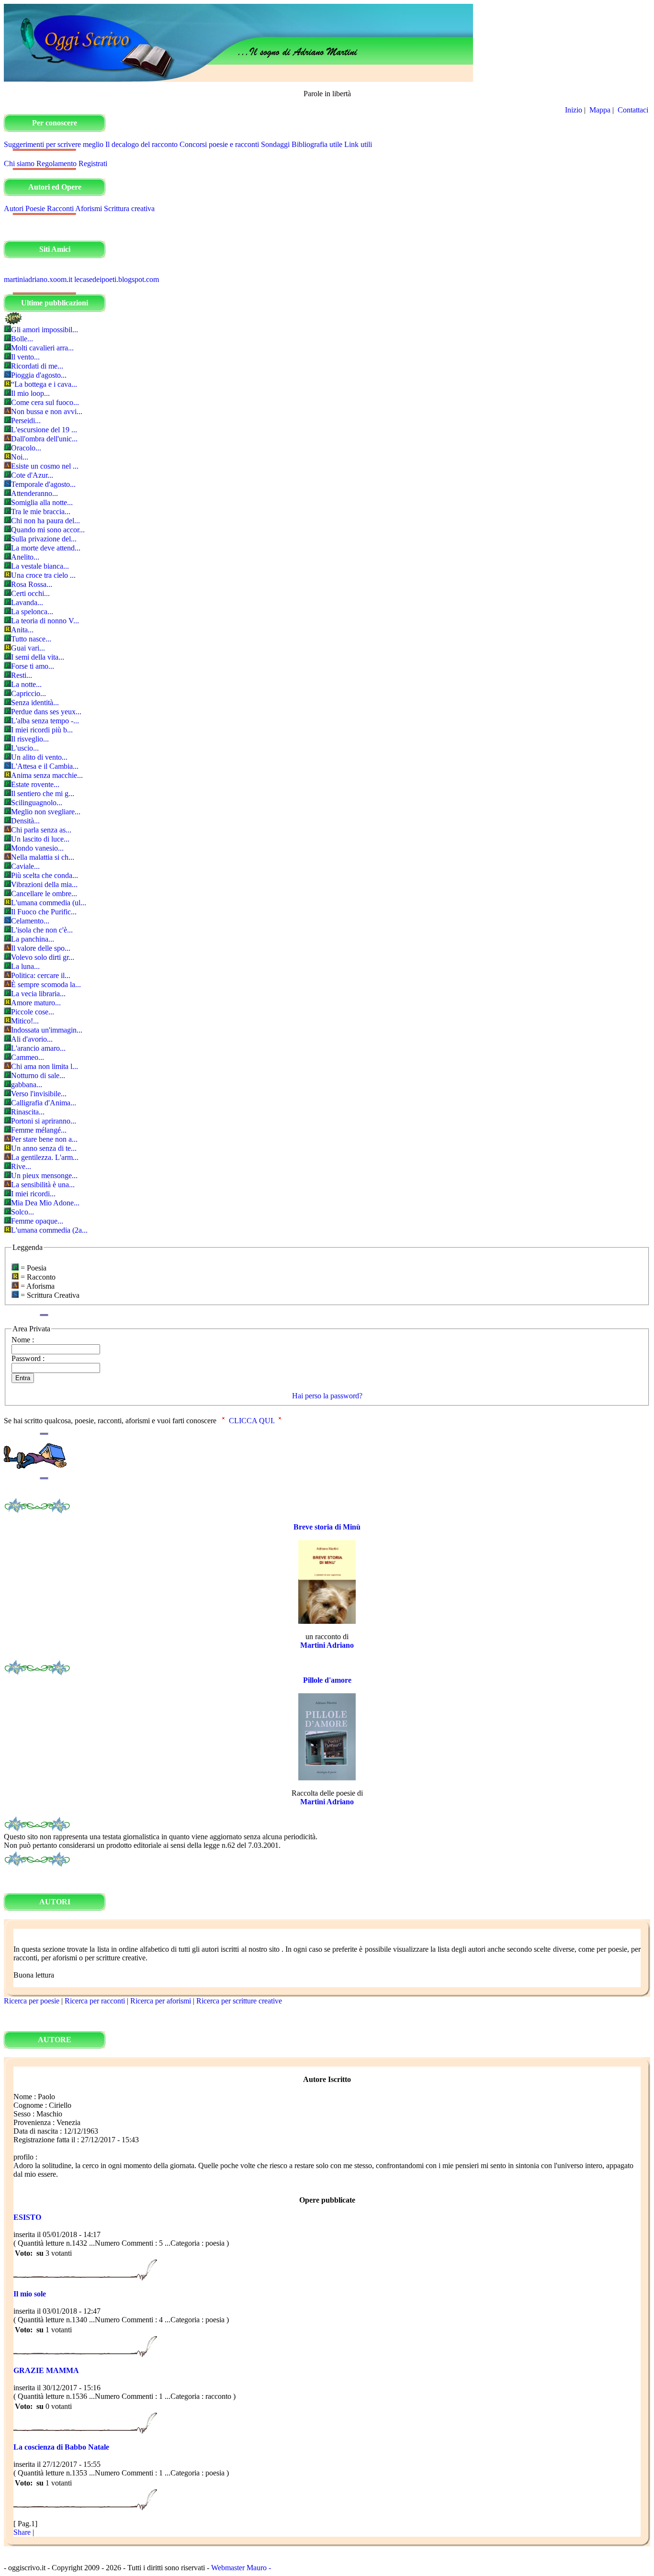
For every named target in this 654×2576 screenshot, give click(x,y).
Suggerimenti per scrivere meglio (54, 144)
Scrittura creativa (129, 208)
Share (22, 2532)
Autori (14, 208)
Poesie (35, 208)
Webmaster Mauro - (241, 2568)
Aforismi (89, 208)
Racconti (60, 208)
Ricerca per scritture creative (239, 2001)
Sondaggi (275, 144)
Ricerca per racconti (95, 2001)
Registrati (93, 163)
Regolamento (56, 163)
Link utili (358, 144)
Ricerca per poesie (32, 2001)
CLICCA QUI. (252, 1421)
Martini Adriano (327, 1645)
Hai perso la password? (327, 1396)
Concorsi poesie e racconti (219, 144)
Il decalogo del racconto (141, 144)
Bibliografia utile (317, 144)
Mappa (600, 110)
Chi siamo (19, 163)
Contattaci (634, 110)
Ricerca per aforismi (161, 2001)
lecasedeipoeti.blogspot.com (117, 279)
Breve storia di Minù (327, 1527)
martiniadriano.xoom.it (38, 279)
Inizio (574, 110)
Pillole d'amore (327, 1680)
